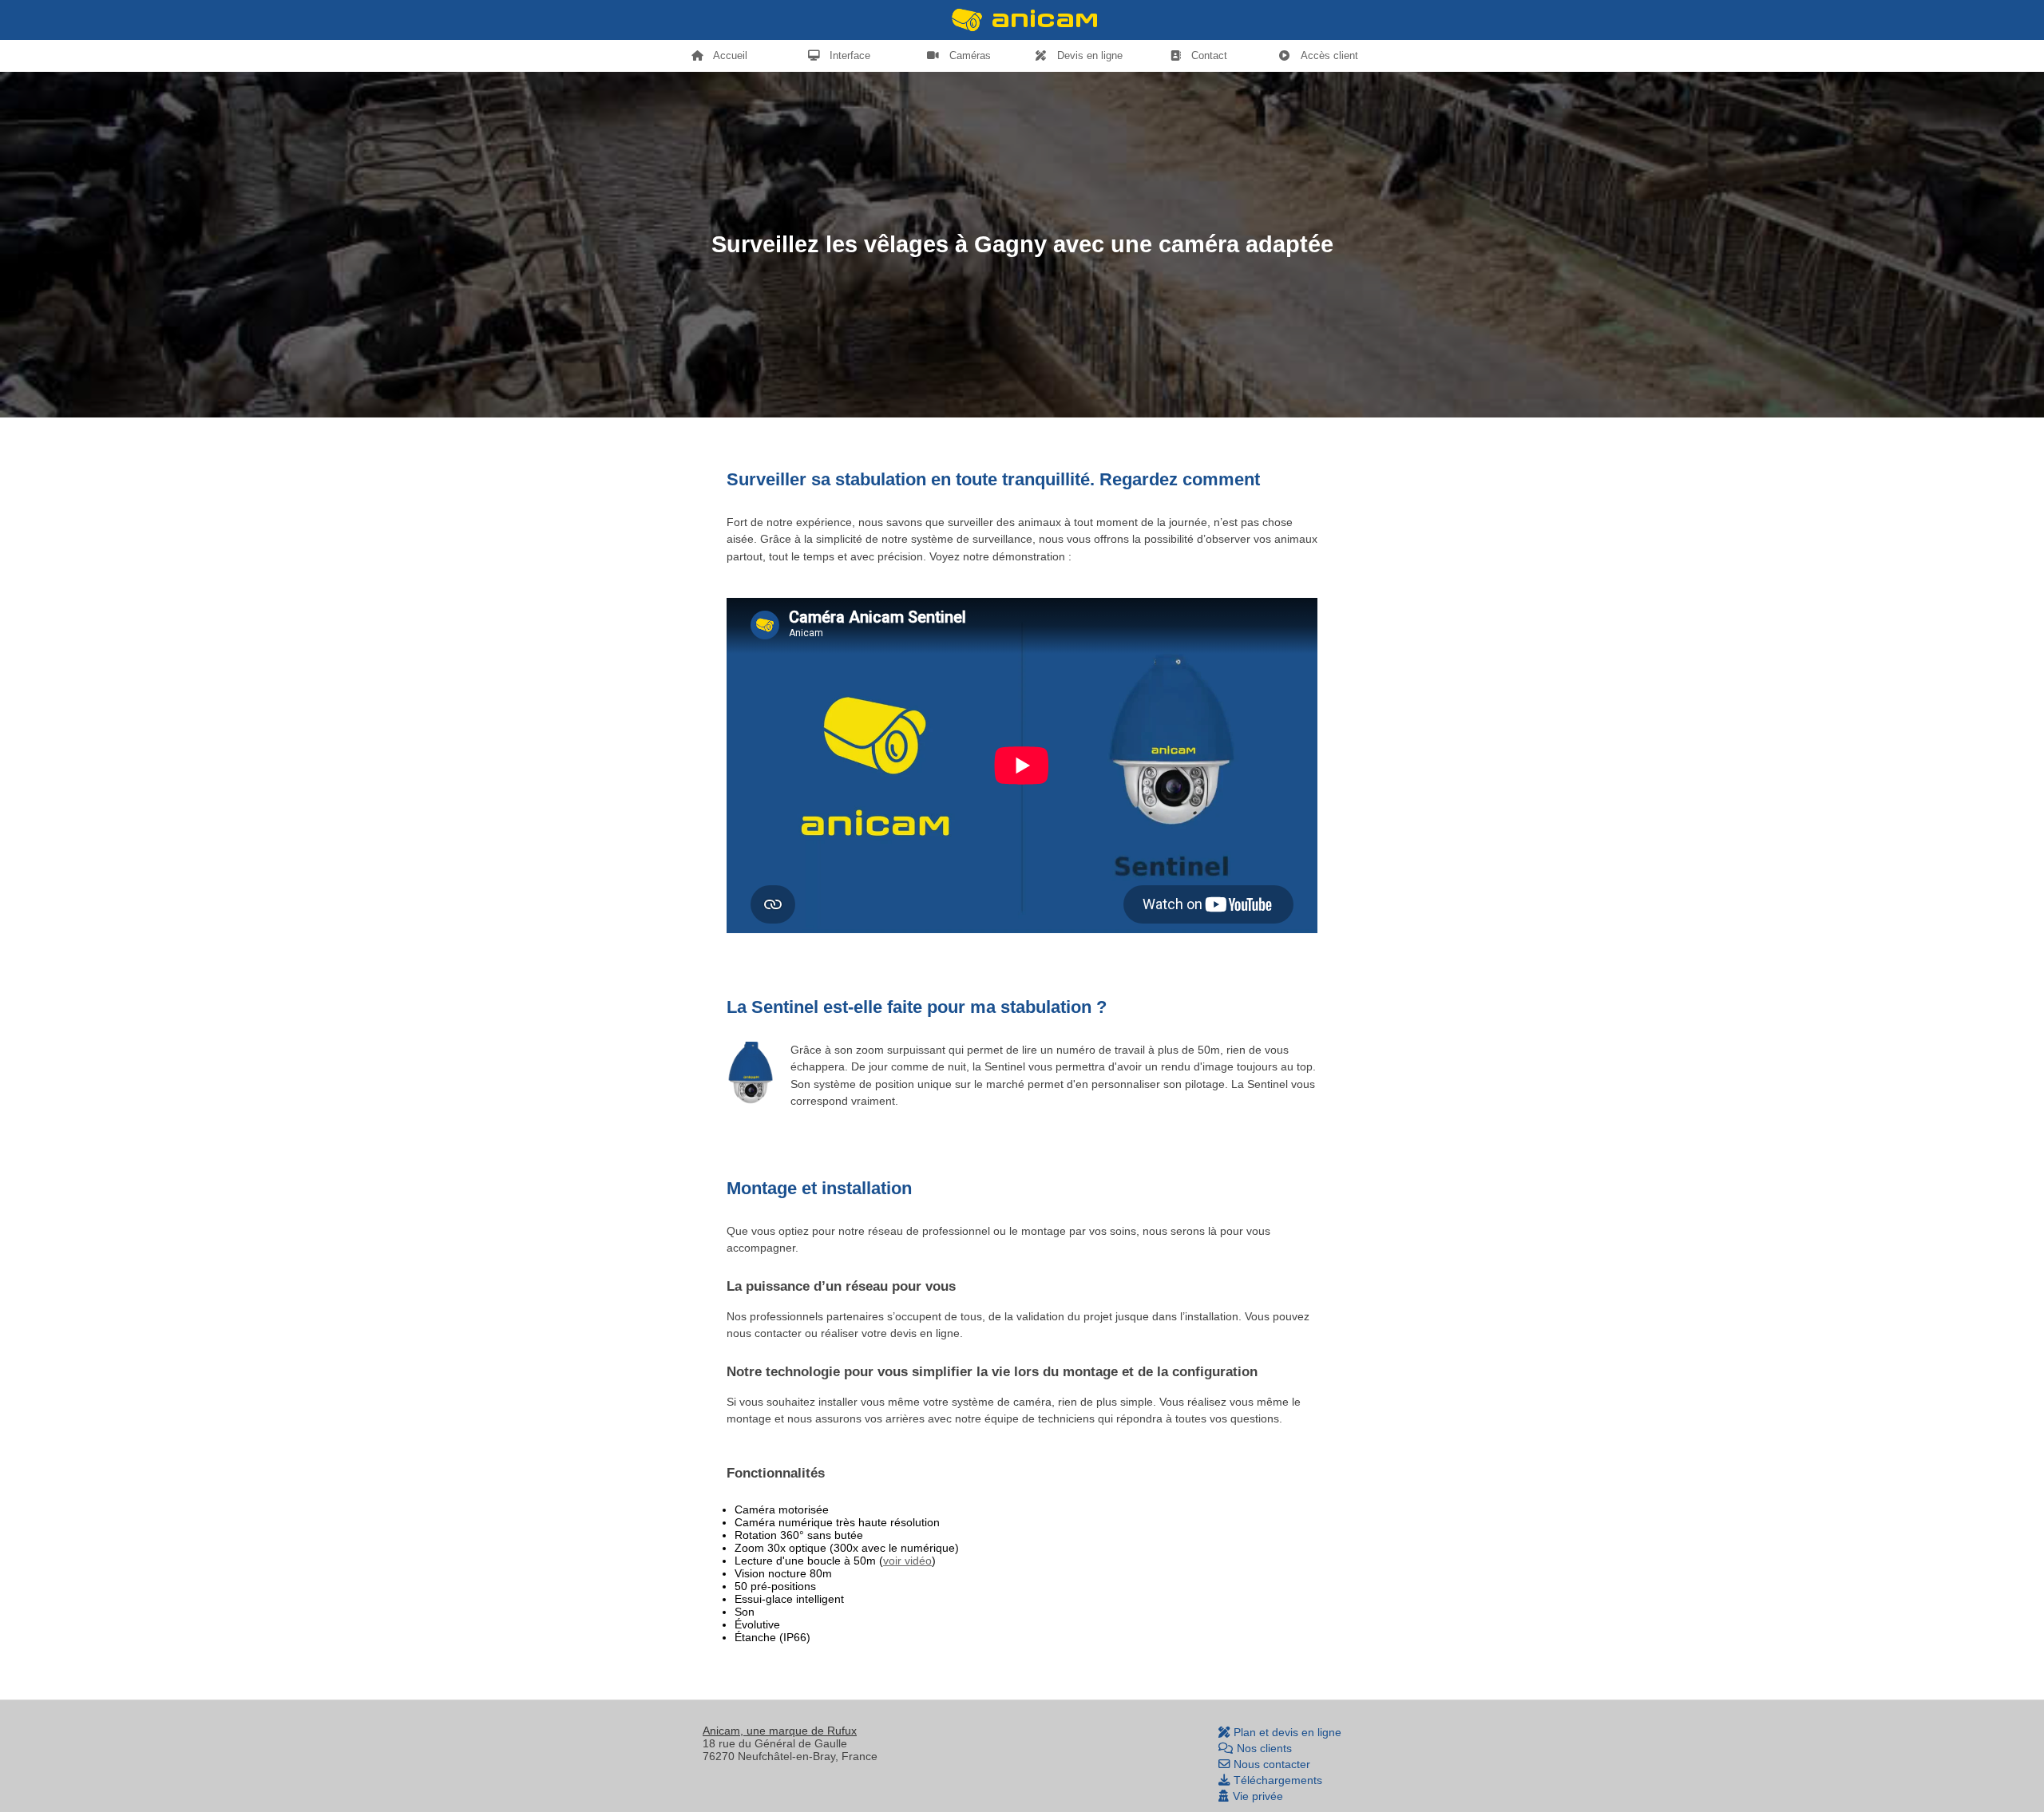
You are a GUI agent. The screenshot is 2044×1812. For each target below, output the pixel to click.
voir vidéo (907, 1561)
